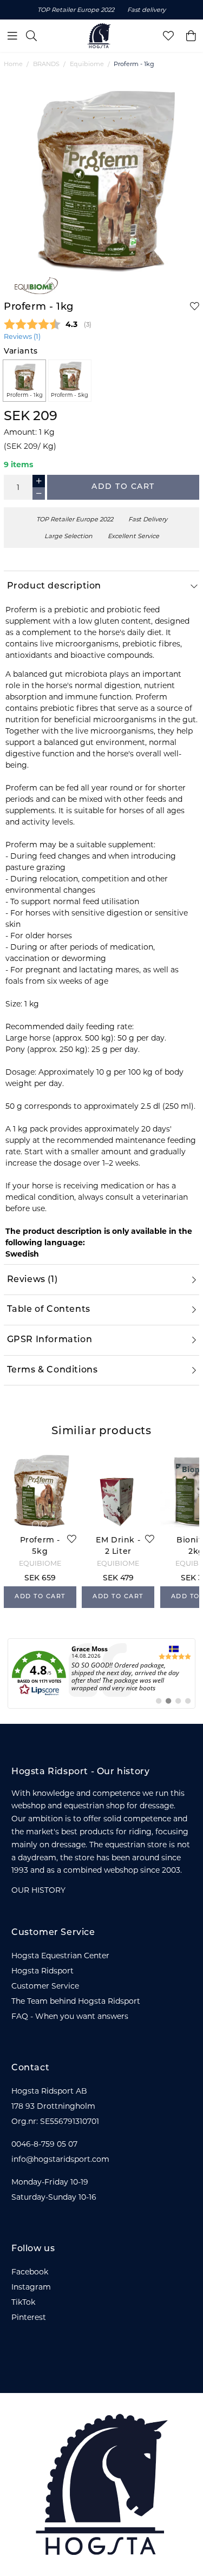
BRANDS (46, 64)
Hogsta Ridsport (42, 1971)
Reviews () (22, 336)
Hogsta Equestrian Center (60, 1956)
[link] (101, 1673)
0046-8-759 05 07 (44, 2144)
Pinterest (29, 2317)
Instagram (31, 2287)
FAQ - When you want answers (70, 2016)
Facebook (30, 2272)
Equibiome (87, 64)
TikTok (23, 2302)
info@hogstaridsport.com (60, 2159)
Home (13, 64)
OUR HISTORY (38, 1890)
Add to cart (123, 487)
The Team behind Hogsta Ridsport (76, 2001)
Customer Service (45, 1986)
